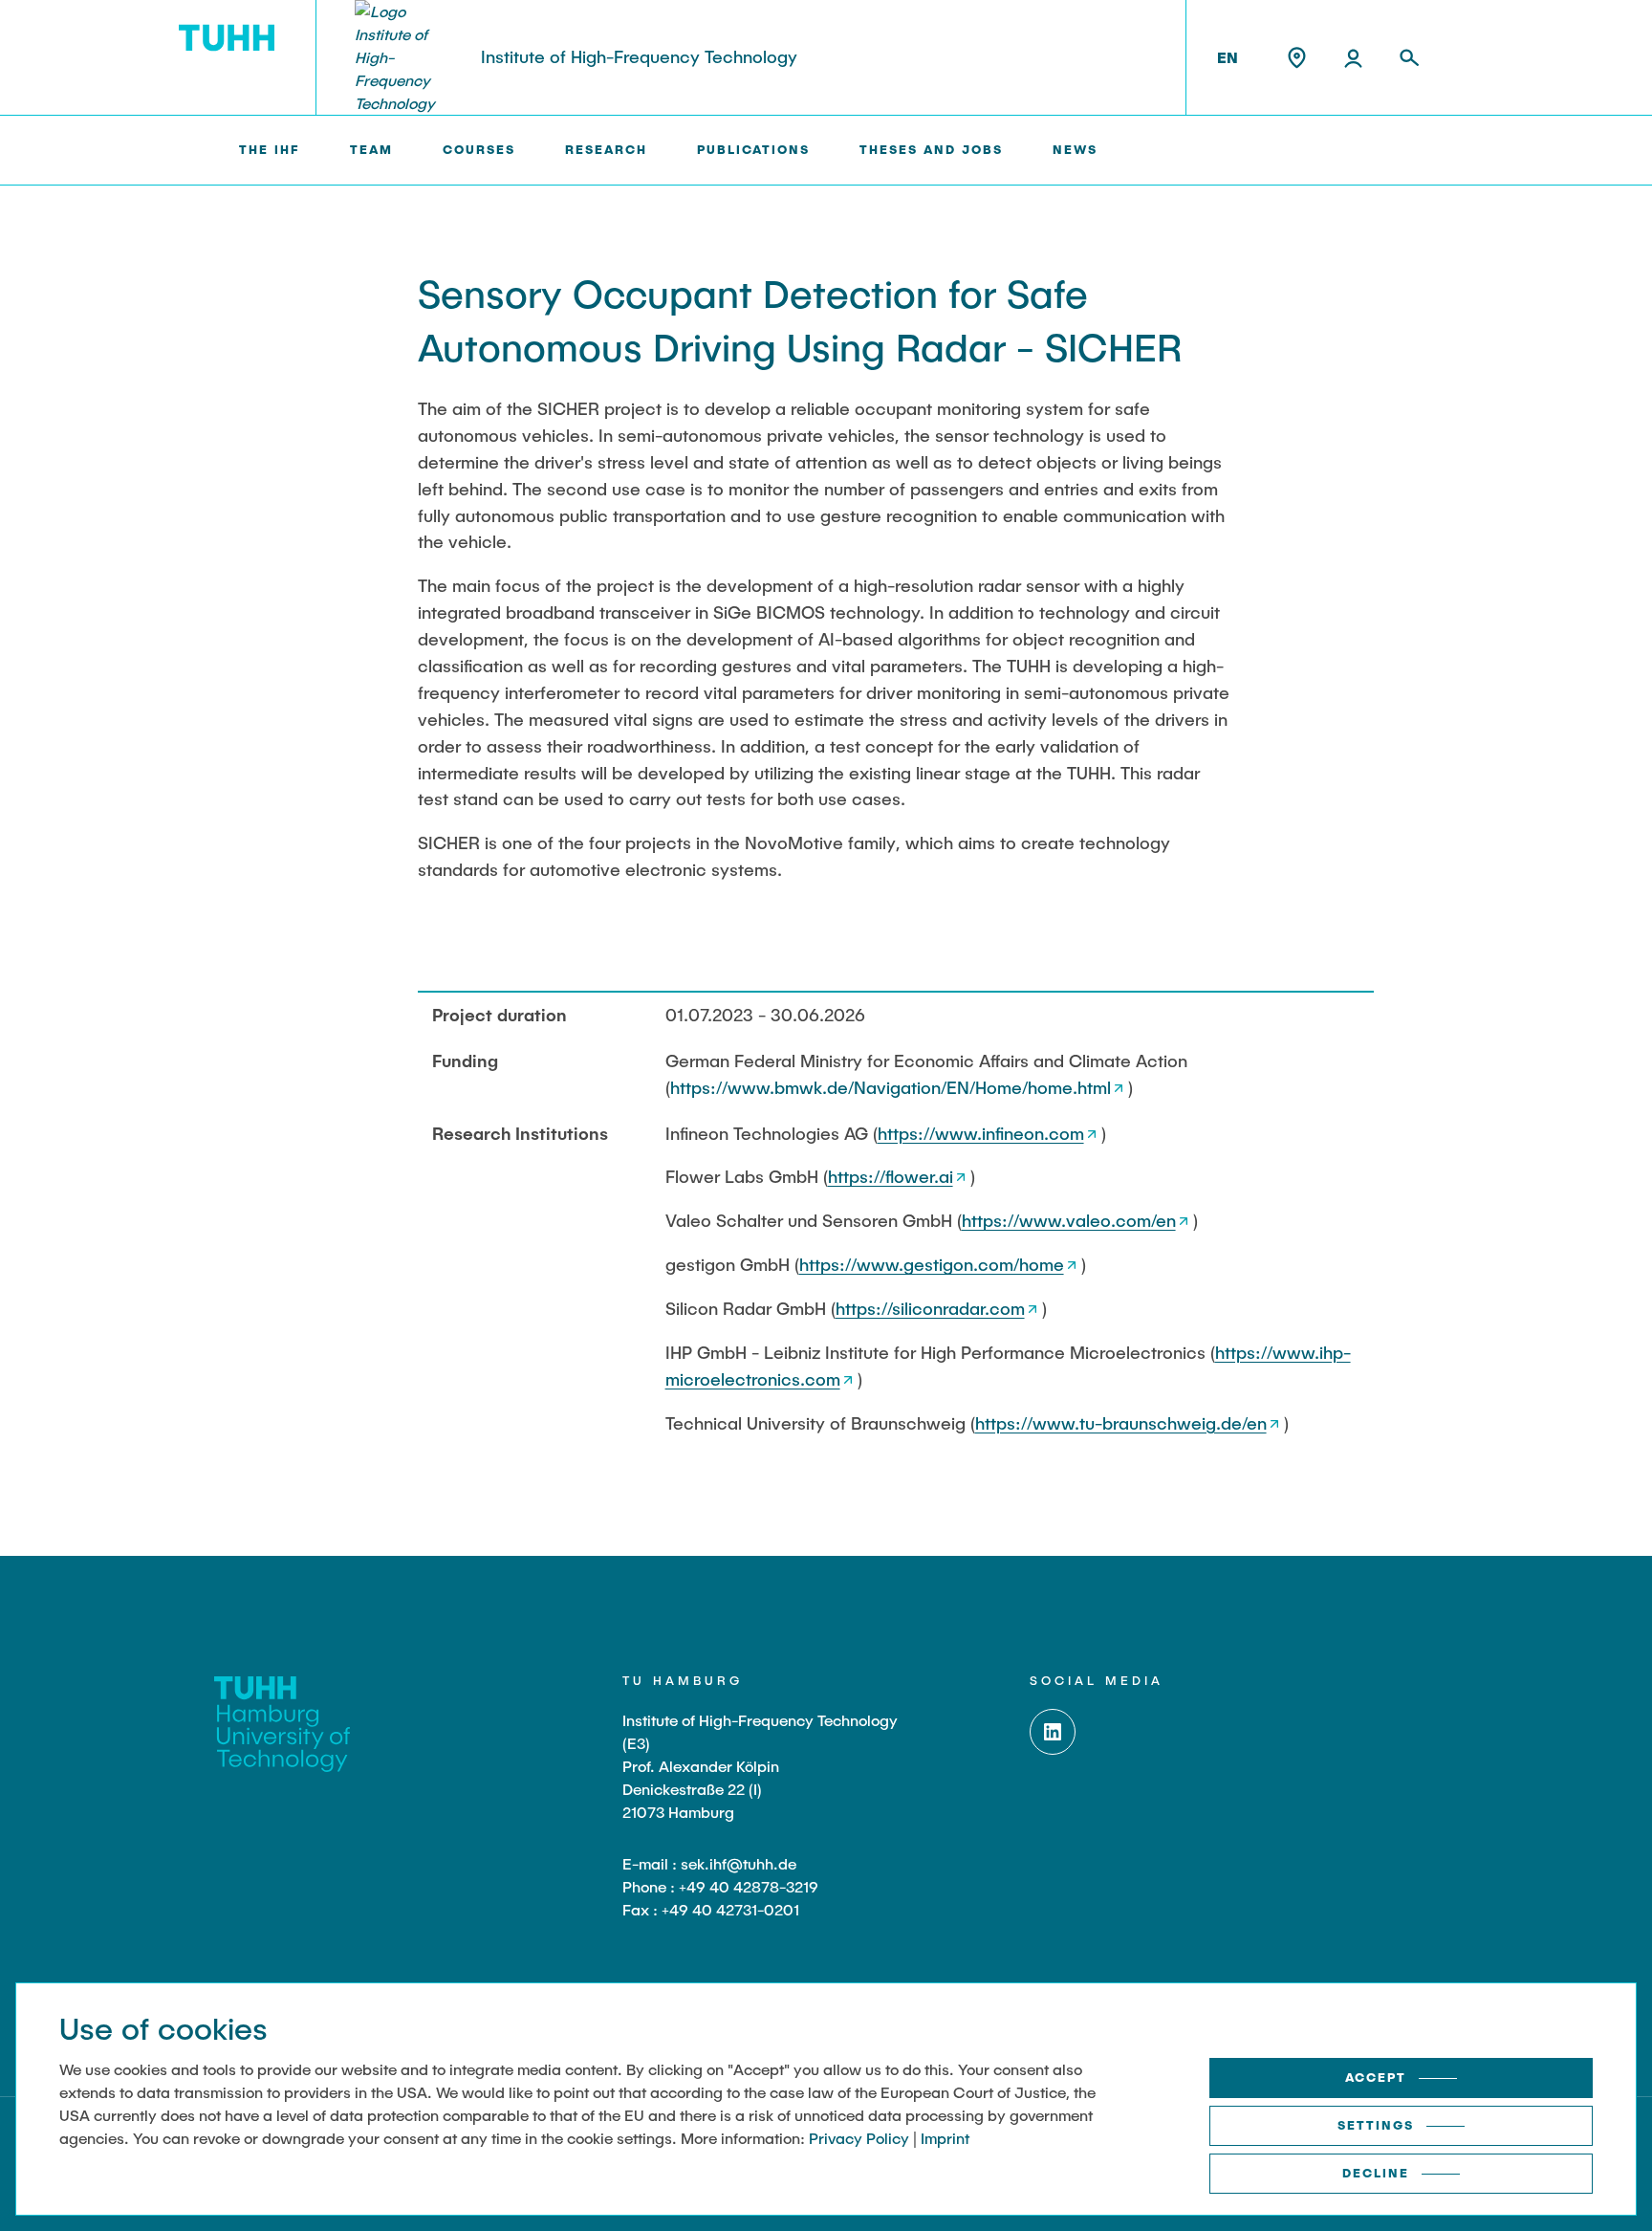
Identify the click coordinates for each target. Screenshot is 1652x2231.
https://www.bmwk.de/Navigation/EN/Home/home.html (891, 1087)
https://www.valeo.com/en (1069, 1220)
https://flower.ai (891, 1176)
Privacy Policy (859, 2138)
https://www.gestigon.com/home (932, 1264)
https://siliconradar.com (930, 1308)
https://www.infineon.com (981, 1133)
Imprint (945, 2138)
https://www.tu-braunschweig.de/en (1121, 1423)
